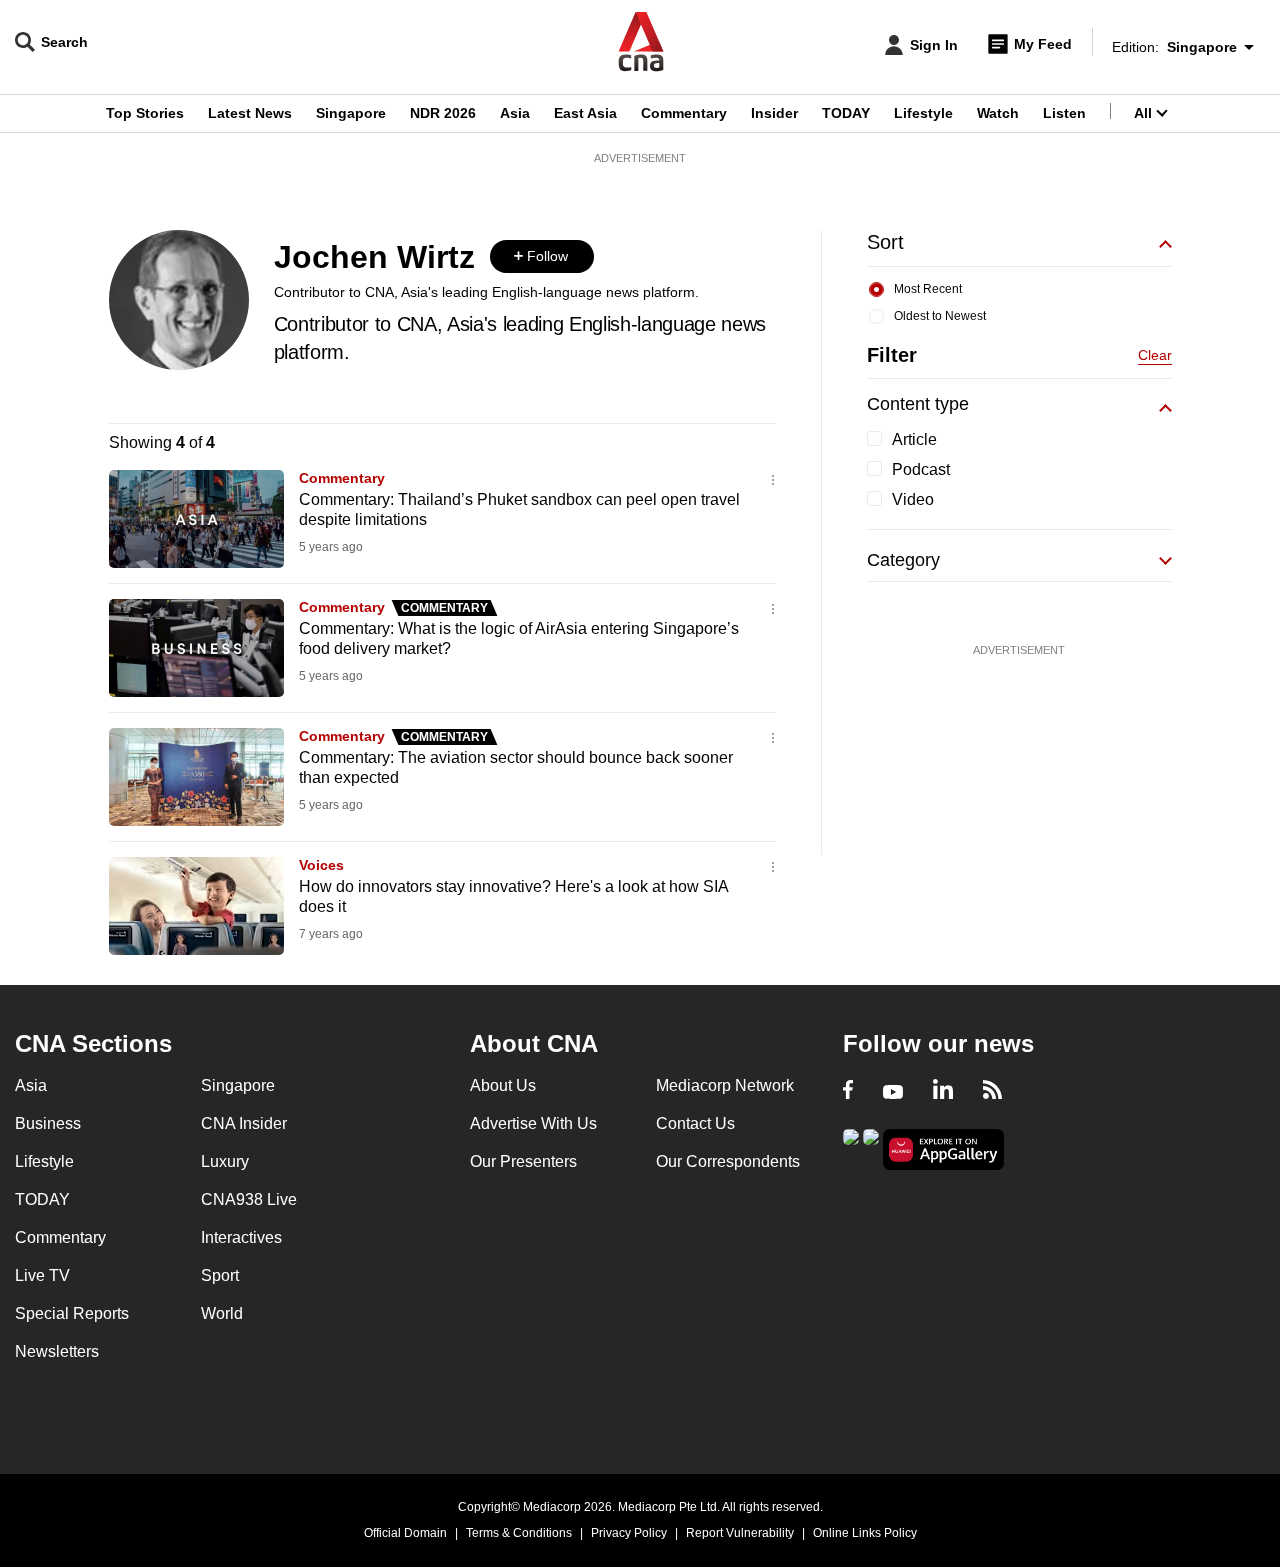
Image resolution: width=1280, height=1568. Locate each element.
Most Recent (928, 289)
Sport (220, 1275)
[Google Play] (851, 1147)
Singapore (351, 113)
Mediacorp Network (725, 1085)
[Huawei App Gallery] (944, 1149)
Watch (998, 113)
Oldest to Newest (940, 316)
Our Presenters (523, 1161)
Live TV (42, 1275)
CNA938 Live (249, 1199)
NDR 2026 (443, 113)
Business (48, 1123)
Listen (1064, 113)
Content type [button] (918, 404)
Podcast (921, 469)
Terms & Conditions (519, 1533)
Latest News (250, 113)
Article (914, 439)
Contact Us (695, 1123)
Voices (321, 865)
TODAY (846, 113)
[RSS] (992, 1092)
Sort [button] (885, 242)
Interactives (241, 1237)
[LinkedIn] (943, 1092)
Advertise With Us (533, 1123)
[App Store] (871, 1147)
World (222, 1313)
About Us (503, 1085)
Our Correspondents (728, 1161)
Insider (774, 113)
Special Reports (72, 1313)
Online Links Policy (865, 1533)
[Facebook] (848, 1092)
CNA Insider (244, 1123)
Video (913, 499)
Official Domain (405, 1533)
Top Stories (145, 113)
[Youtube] (893, 1092)
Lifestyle (923, 113)
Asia (515, 113)
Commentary (684, 113)
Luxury (225, 1161)
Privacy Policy (629, 1533)
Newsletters (57, 1351)
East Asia (585, 113)
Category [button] (903, 560)
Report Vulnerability (740, 1533)
